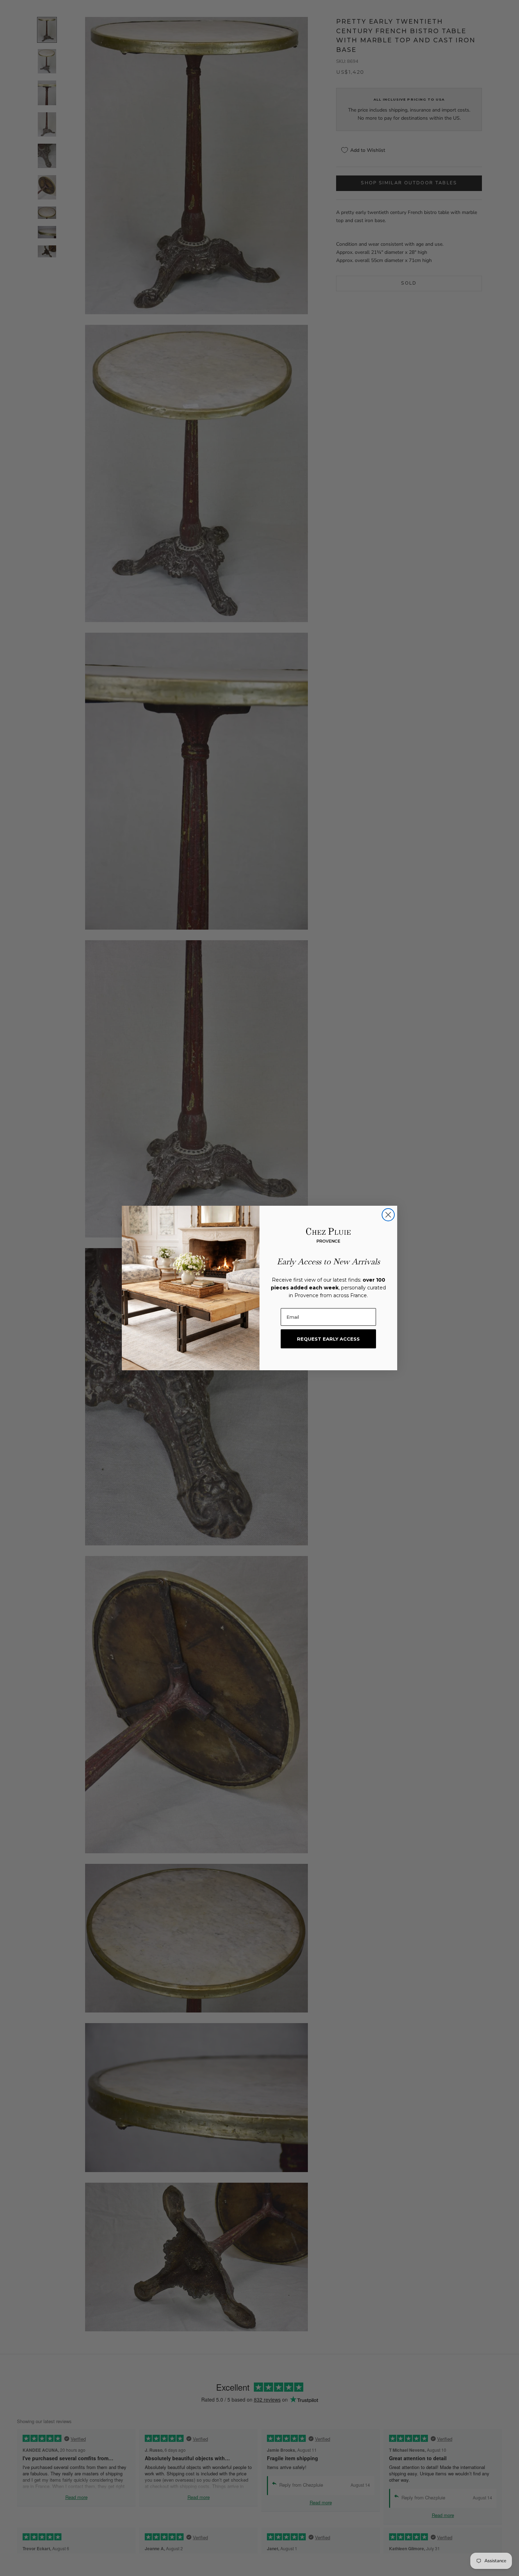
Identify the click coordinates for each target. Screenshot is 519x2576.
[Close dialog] (388, 1215)
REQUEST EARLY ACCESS (328, 1339)
